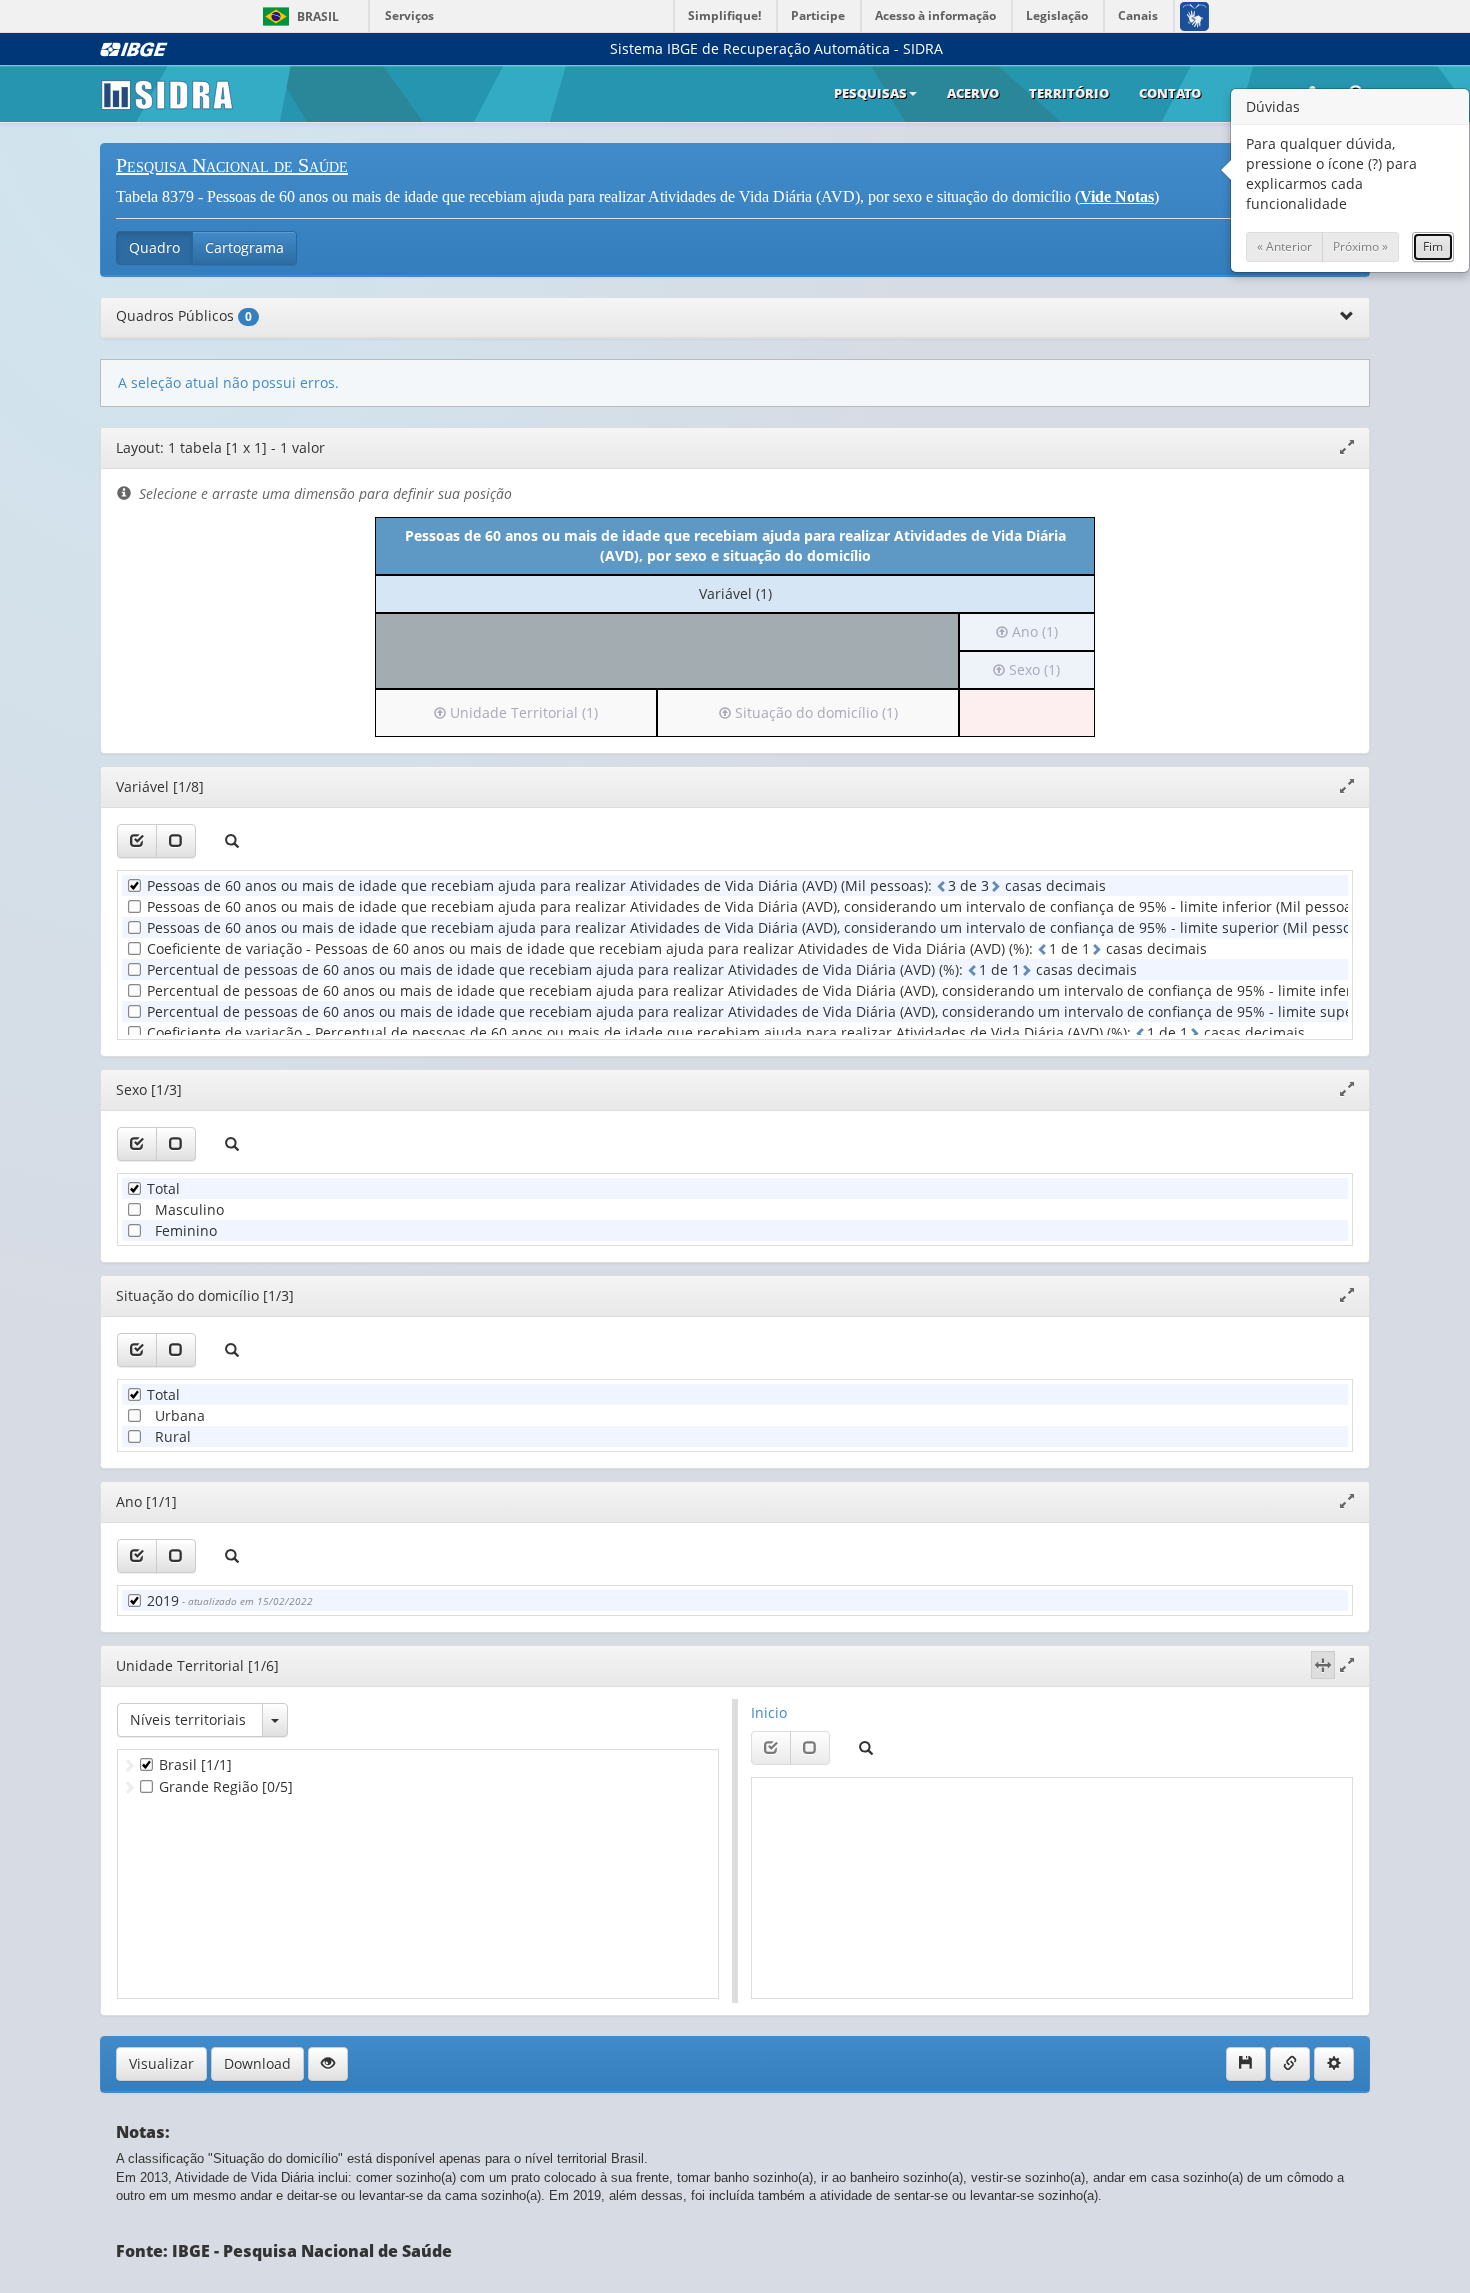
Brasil (297, 16)
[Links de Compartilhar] (1290, 2064)
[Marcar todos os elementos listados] (137, 841)
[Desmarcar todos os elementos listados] (176, 841)
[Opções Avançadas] (1334, 2064)
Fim (1433, 246)
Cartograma (244, 247)
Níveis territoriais (188, 1719)
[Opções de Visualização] (328, 2064)
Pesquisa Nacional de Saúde (232, 165)
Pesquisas (870, 93)
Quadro (154, 247)
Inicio (769, 1712)
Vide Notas (1117, 196)
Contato (1170, 93)
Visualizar (161, 2063)
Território (1069, 93)
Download (257, 2063)
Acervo (973, 93)
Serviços (409, 15)
